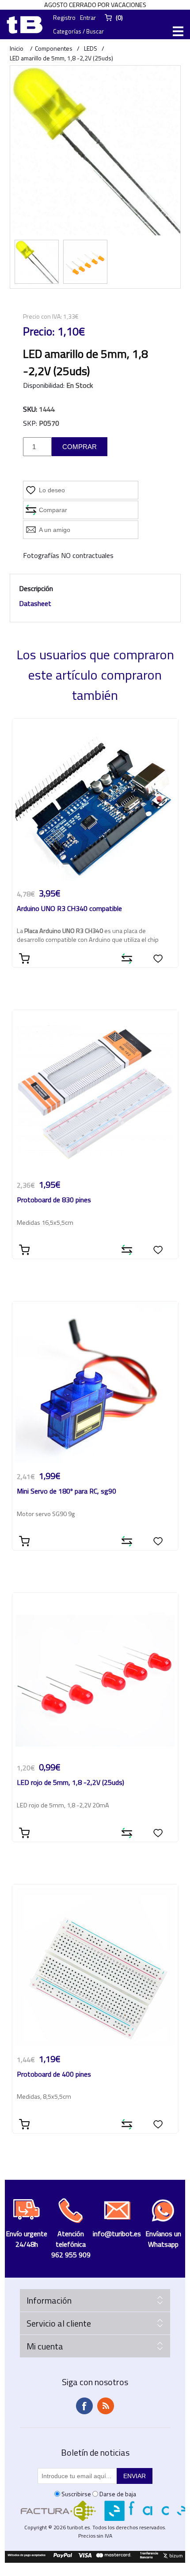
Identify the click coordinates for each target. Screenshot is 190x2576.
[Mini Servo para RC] (95, 1384)
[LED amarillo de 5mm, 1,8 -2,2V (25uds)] (37, 262)
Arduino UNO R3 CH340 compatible (69, 909)
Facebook (84, 2406)
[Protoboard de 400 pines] (95, 1967)
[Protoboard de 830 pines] (95, 1093)
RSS (106, 2406)
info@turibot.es (117, 2234)
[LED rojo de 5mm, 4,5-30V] (95, 1675)
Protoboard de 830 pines (54, 1200)
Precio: (39, 331)
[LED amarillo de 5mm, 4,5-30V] (85, 262)
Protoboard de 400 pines (54, 2075)
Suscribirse (76, 2494)
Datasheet (35, 603)
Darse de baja (118, 2494)
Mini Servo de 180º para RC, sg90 (66, 1492)
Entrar (88, 17)
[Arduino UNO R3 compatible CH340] (95, 801)
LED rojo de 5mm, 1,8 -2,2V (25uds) (70, 1783)
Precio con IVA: (42, 316)
